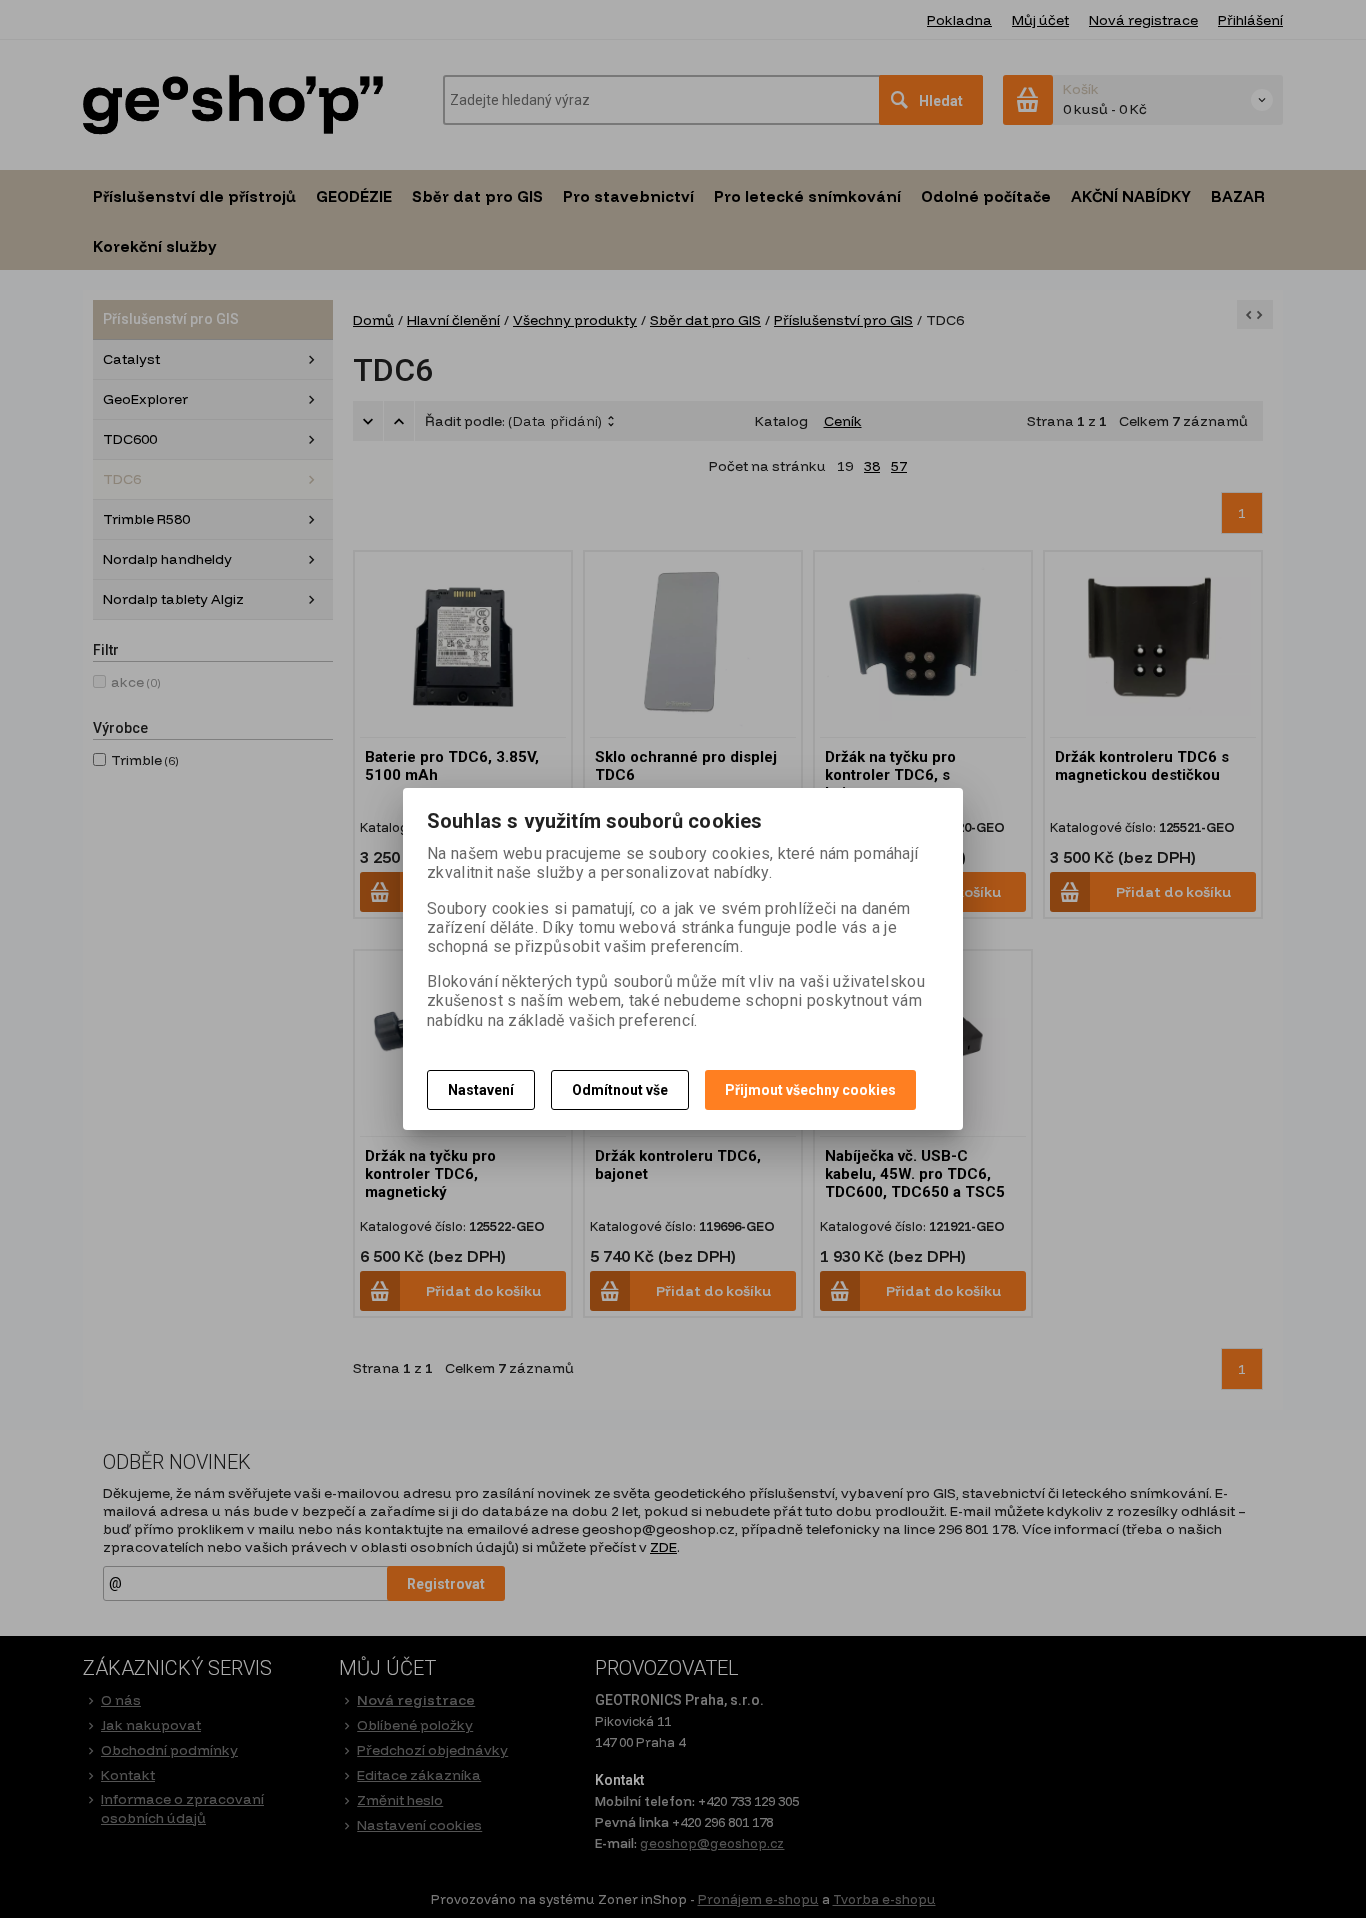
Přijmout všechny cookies (810, 1090)
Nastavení (481, 1090)
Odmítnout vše (620, 1090)
